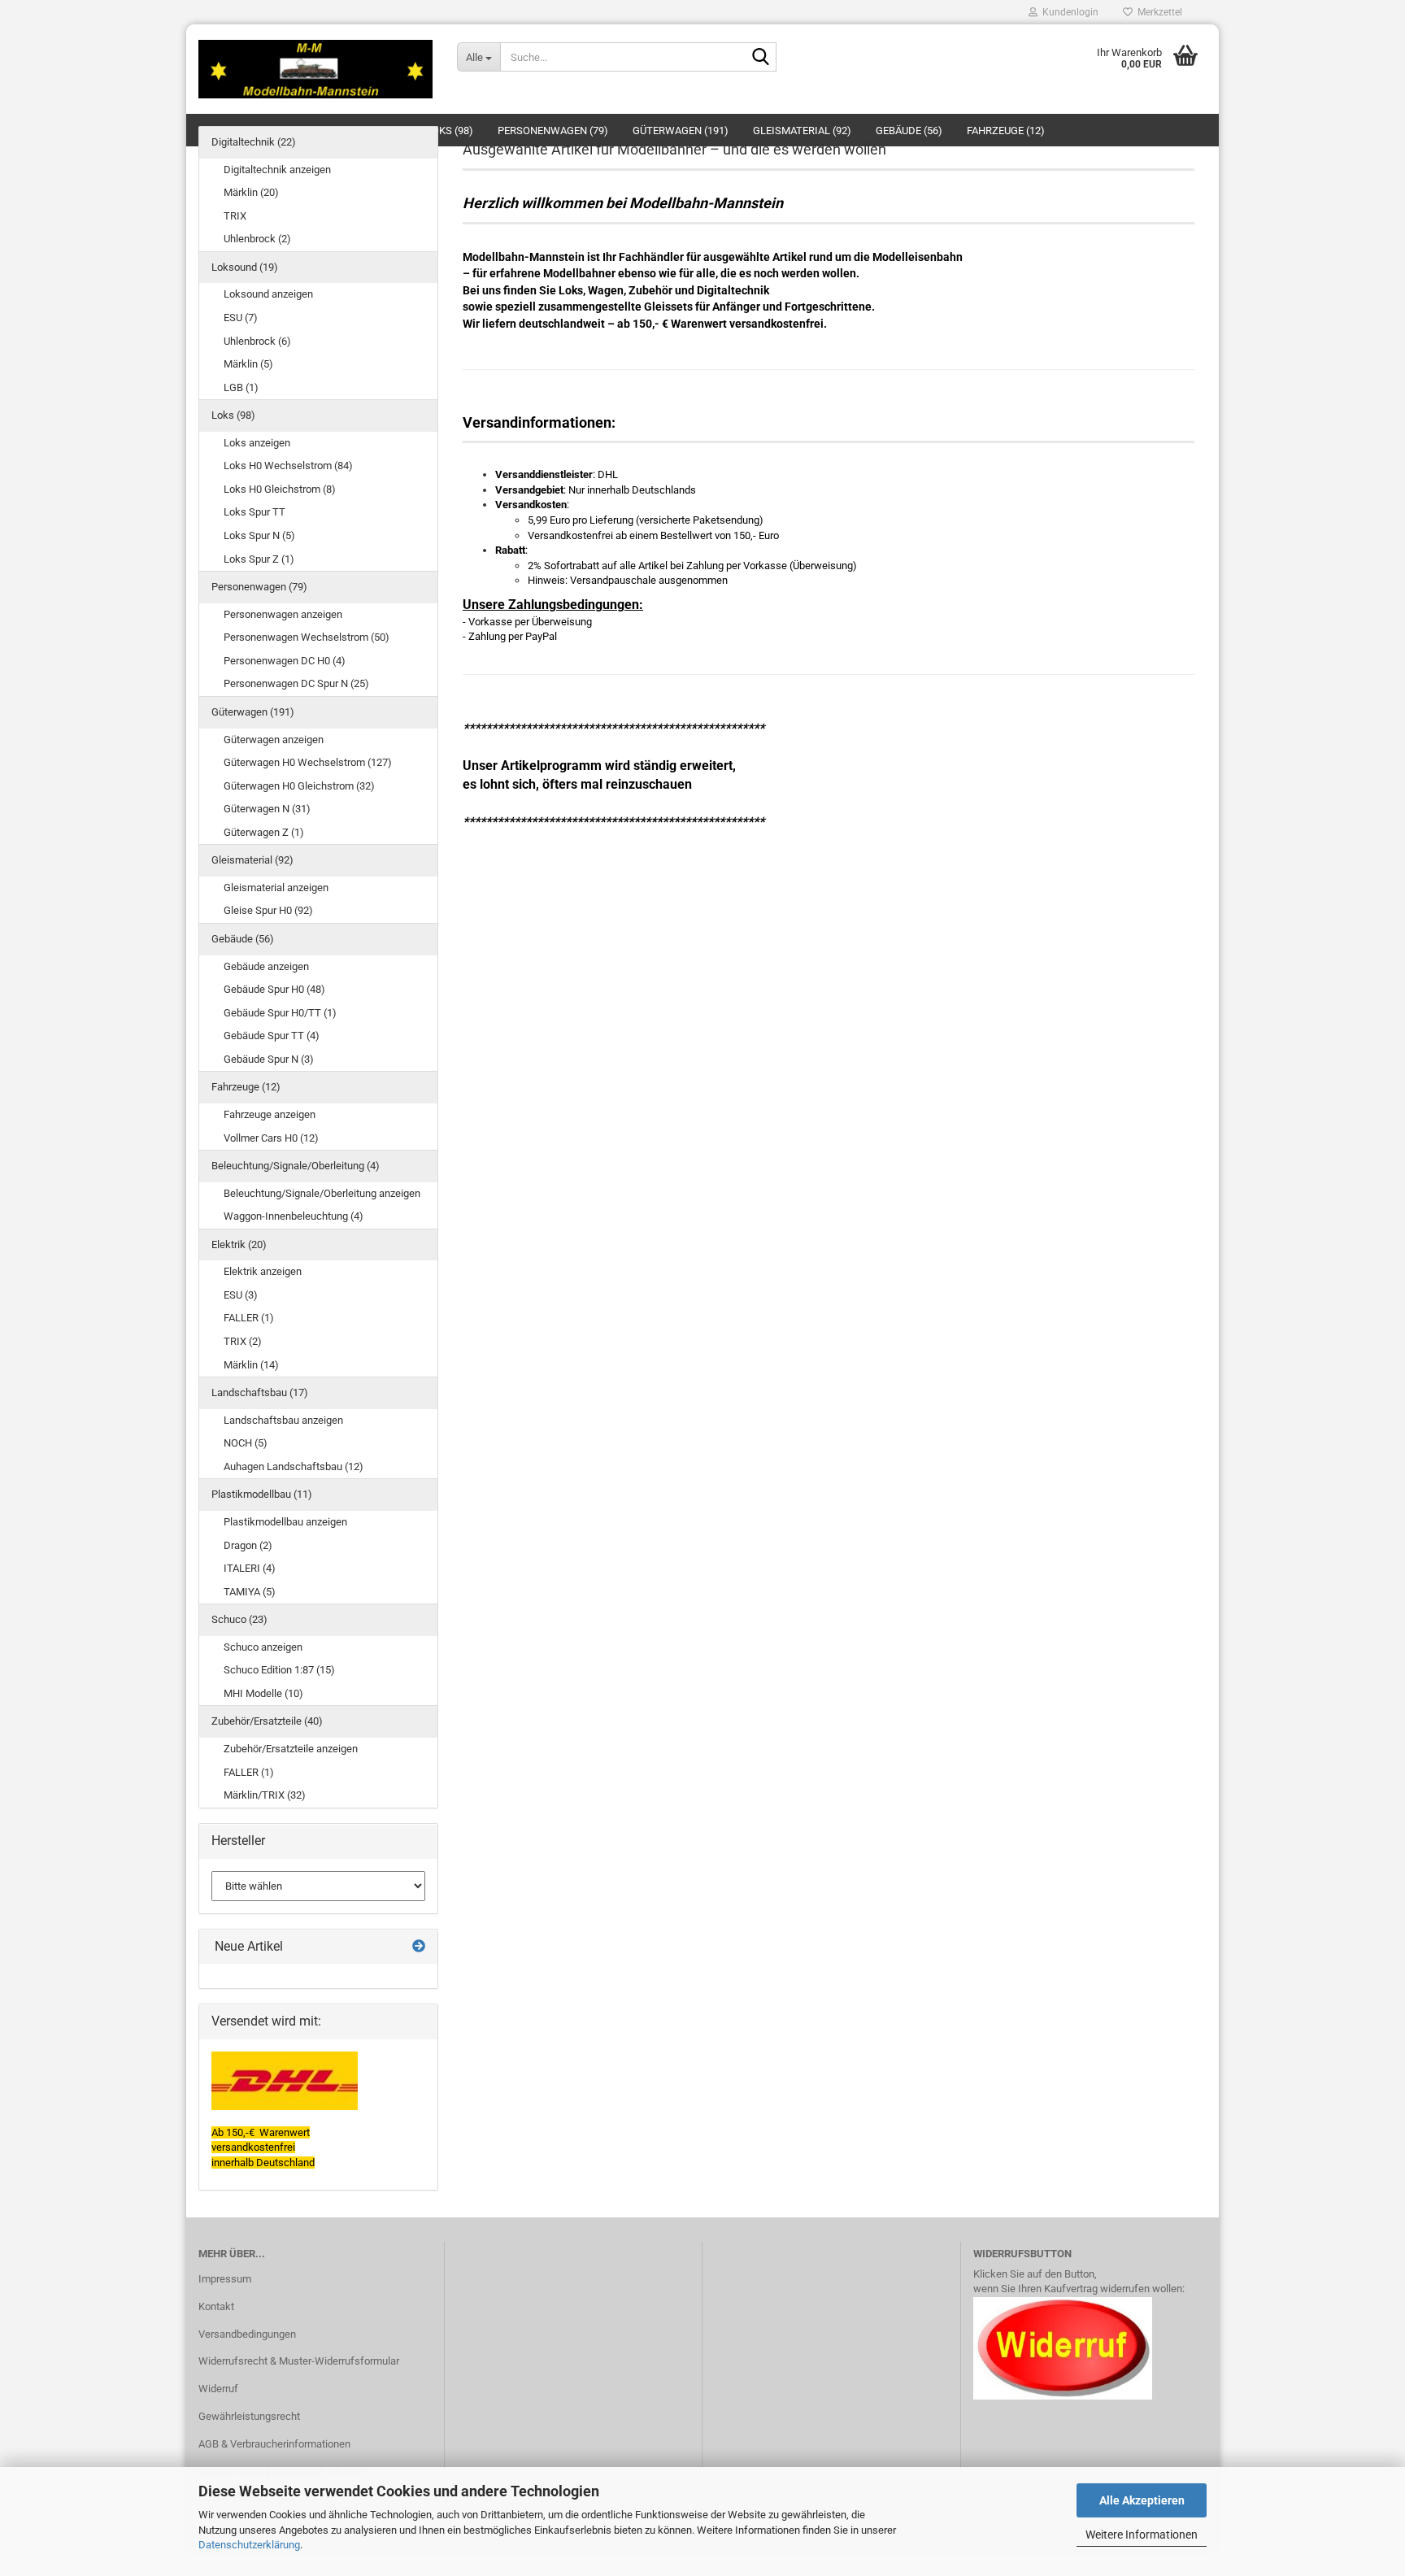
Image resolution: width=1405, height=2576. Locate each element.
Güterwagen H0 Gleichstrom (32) (299, 786)
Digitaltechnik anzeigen (277, 170)
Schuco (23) (239, 1619)
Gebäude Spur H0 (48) (274, 989)
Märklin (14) (251, 1365)
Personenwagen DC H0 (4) (285, 661)
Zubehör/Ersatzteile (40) (267, 1721)
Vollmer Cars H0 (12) (271, 1138)
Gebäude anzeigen (266, 966)
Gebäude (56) (243, 939)
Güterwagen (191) (253, 712)
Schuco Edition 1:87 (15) (279, 1670)
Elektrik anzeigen (263, 1271)
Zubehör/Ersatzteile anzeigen (291, 1749)
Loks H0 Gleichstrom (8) (280, 489)
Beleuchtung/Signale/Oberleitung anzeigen (322, 1193)
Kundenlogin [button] (1068, 12)
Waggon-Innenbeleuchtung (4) (294, 1216)
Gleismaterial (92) (252, 860)
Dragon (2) (248, 1545)
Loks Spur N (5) (259, 535)
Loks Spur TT (254, 512)
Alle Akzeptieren (1142, 2500)
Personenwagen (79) (259, 587)
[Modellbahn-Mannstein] (315, 69)
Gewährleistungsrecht (249, 2416)
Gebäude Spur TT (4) (272, 1036)
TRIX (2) (243, 1341)
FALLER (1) (249, 1318)
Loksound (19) (245, 267)
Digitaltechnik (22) (254, 142)
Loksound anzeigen (268, 294)
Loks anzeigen (257, 443)
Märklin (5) (248, 364)
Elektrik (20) (239, 1244)
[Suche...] (761, 58)
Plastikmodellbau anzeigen (285, 1522)
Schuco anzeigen (263, 1647)
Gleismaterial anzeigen (276, 888)
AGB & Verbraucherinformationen (274, 2444)
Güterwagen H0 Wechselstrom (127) (308, 762)
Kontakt (216, 2306)
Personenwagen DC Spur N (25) (296, 683)
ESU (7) (241, 318)
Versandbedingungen (247, 2334)
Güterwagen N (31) (267, 809)
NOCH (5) (246, 1443)
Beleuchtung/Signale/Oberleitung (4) (296, 1166)
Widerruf (218, 2389)
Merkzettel (1157, 12)
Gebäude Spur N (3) (269, 1059)
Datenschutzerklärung (249, 2545)
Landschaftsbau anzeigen (283, 1420)
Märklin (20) (251, 192)
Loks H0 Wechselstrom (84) (288, 466)
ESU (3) (241, 1295)
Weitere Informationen (1142, 2535)
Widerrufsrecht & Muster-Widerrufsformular (299, 2361)
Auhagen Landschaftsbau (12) (294, 1466)
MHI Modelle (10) (263, 1693)
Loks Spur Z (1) (259, 559)
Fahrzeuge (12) (246, 1087)
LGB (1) (241, 387)
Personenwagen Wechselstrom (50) (307, 637)
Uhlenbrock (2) (257, 239)
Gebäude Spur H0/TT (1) (280, 1013)
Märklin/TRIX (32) (265, 1795)
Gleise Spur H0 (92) (268, 910)
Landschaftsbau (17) (260, 1392)
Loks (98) (233, 415)
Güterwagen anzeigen (274, 740)
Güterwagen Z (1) (264, 832)
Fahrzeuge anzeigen (270, 1114)
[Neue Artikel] (419, 1947)
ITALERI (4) (250, 1568)
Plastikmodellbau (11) (262, 1494)
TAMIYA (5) (250, 1592)
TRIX (235, 216)
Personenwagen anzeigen (283, 614)
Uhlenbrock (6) (257, 341)
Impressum (225, 2279)
